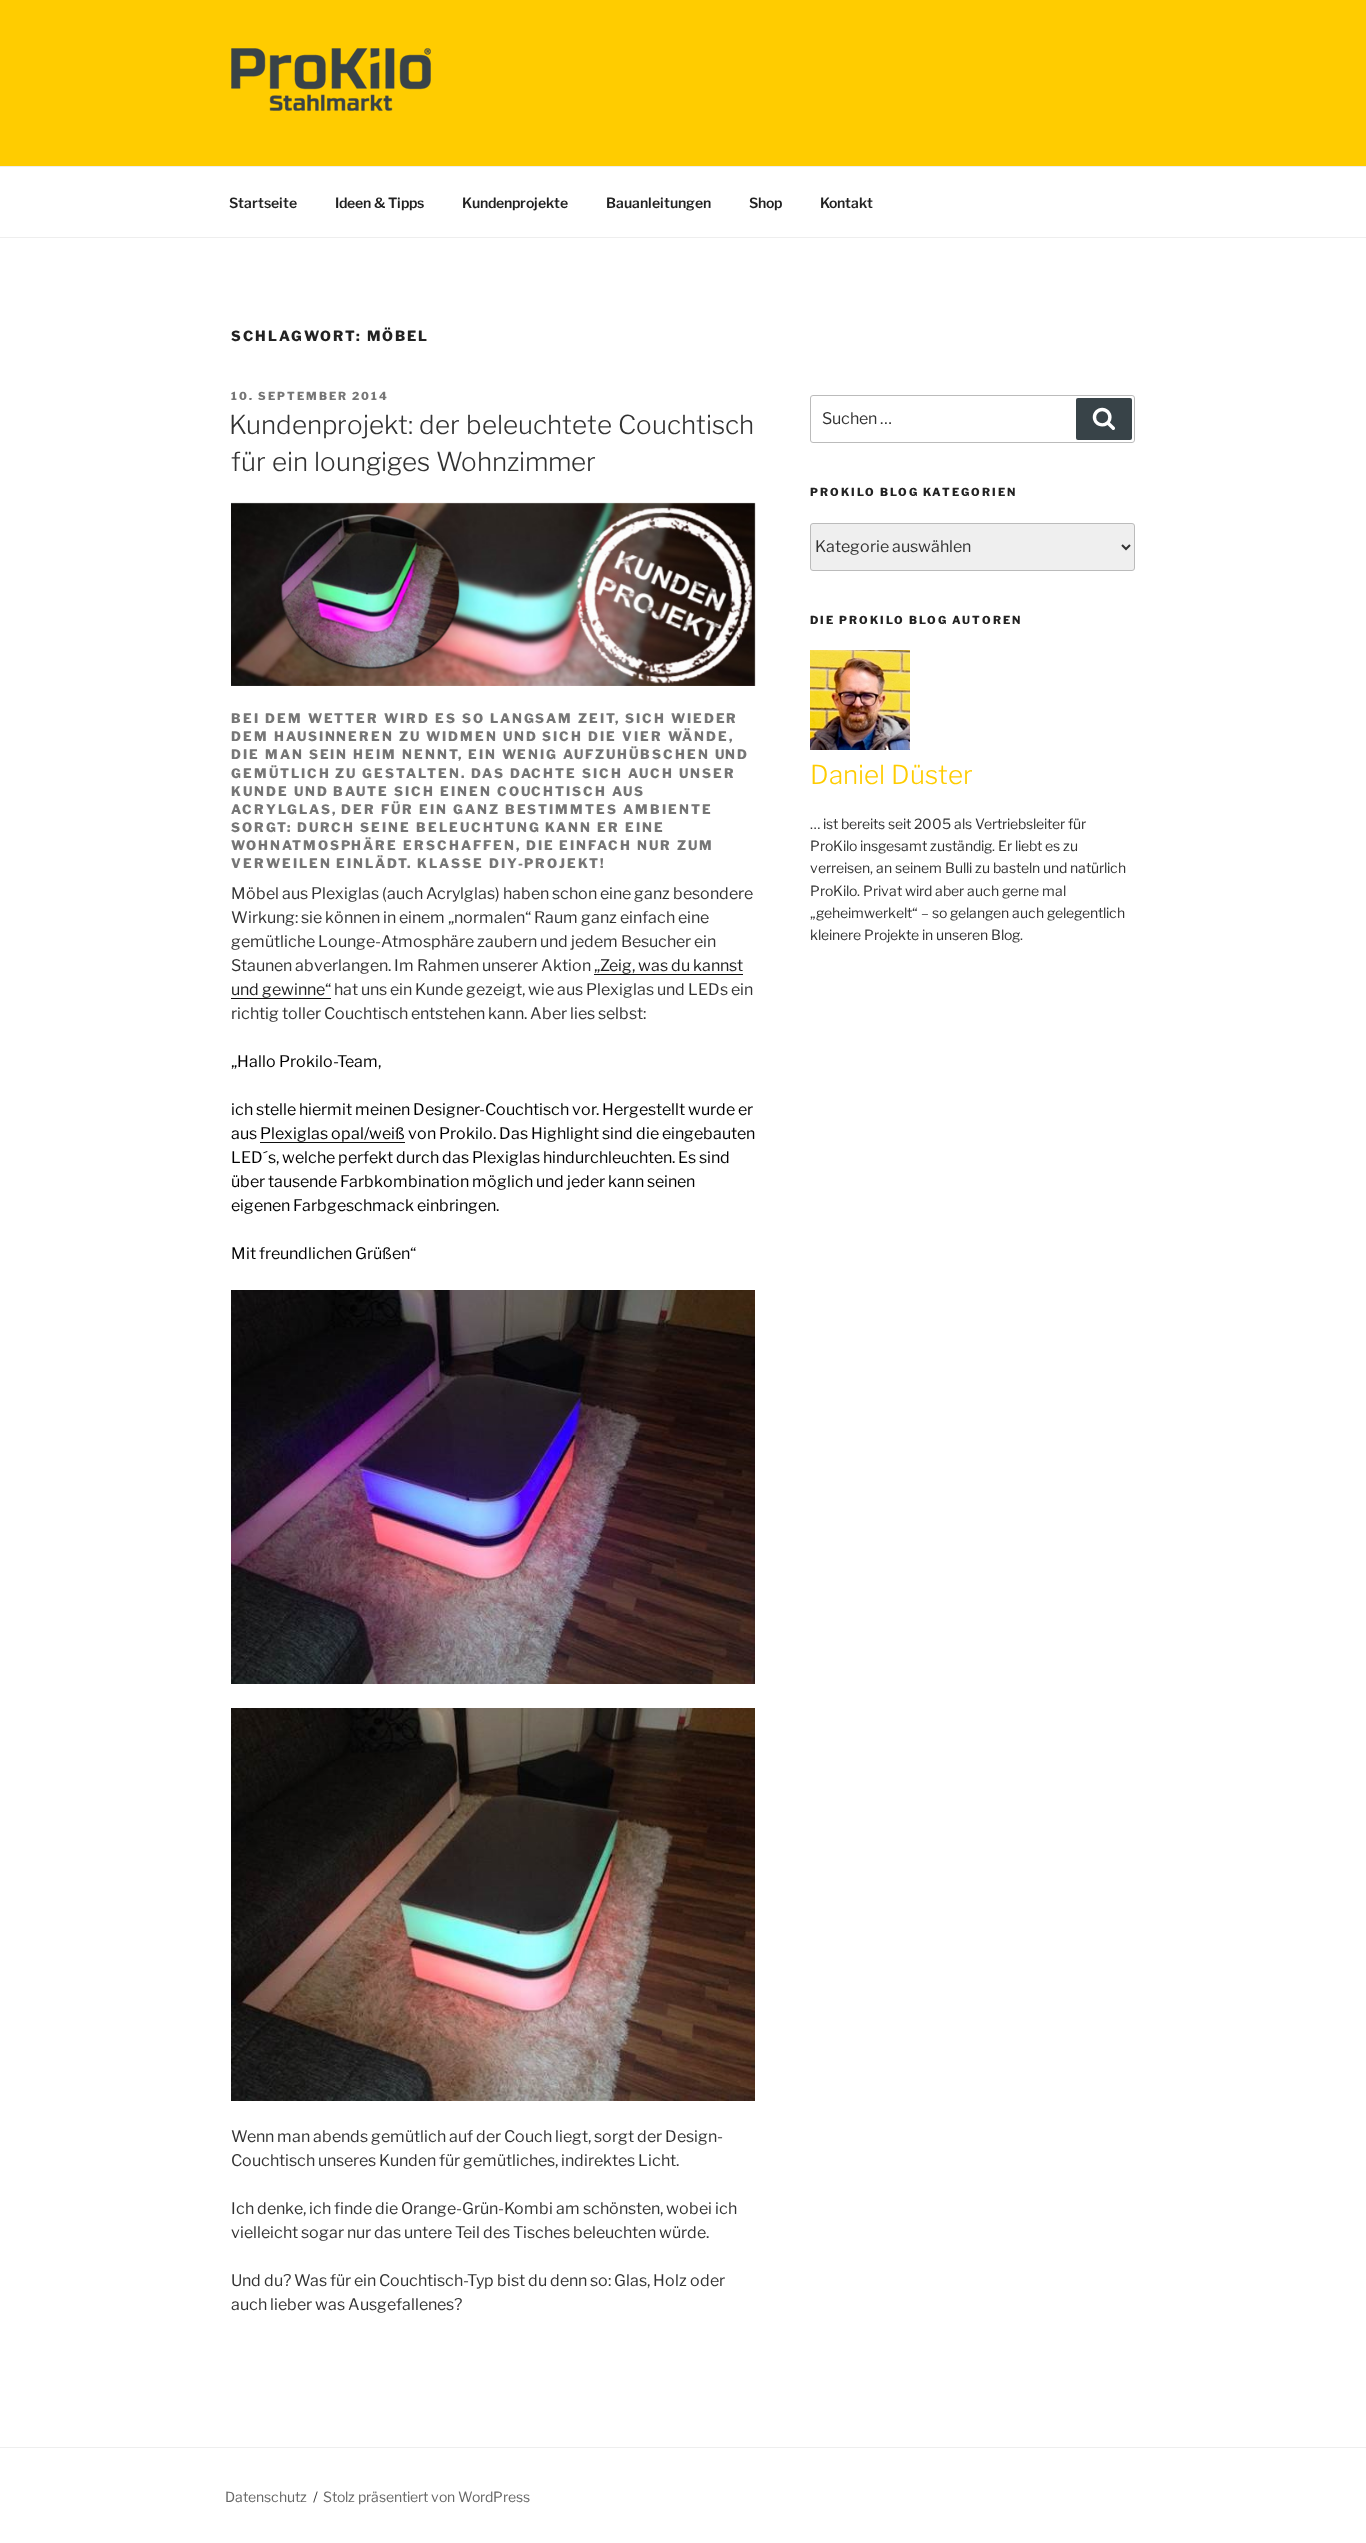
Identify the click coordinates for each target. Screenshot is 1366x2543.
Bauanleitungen (658, 202)
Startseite (263, 202)
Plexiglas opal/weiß (332, 1133)
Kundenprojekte (515, 202)
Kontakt (846, 202)
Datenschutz (266, 2496)
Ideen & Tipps (379, 202)
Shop (765, 202)
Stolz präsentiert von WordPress (426, 2496)
